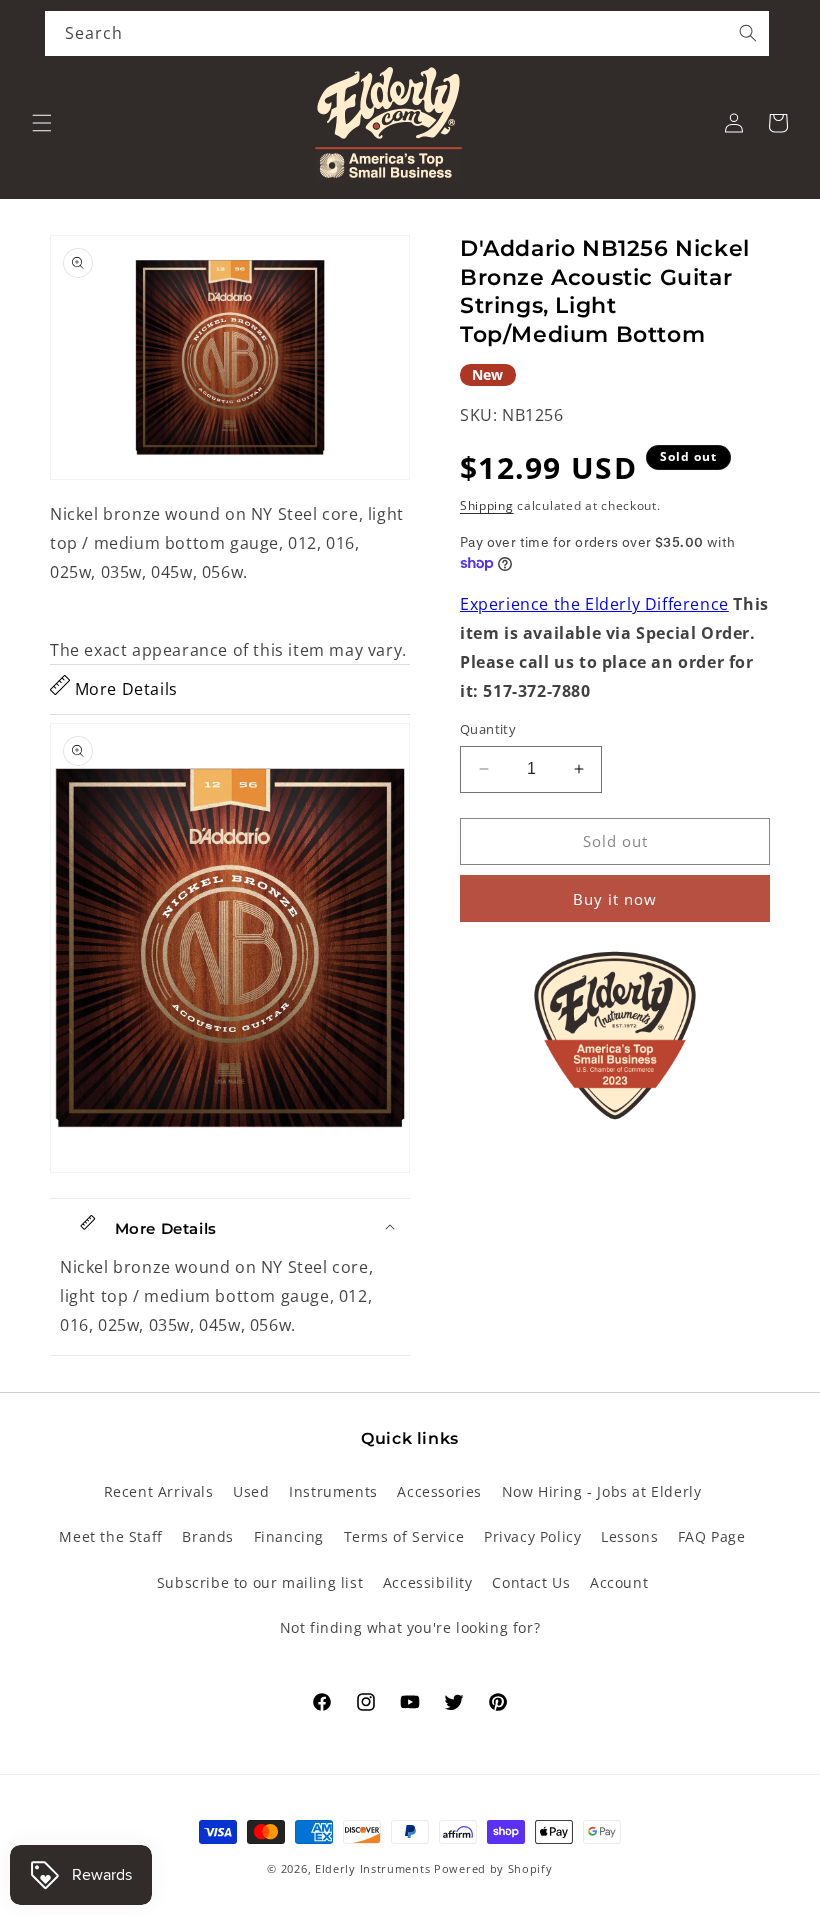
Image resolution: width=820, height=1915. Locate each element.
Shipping (487, 505)
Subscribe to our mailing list (260, 1582)
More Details (124, 689)
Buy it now (615, 899)
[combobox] (407, 33)
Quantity (488, 729)
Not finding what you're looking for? (410, 1627)
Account (619, 1582)
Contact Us (531, 1582)
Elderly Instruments (372, 1868)
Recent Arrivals (159, 1491)
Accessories (439, 1491)
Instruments (333, 1491)
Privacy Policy (532, 1536)
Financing (289, 1536)
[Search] (748, 33)
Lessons (629, 1536)
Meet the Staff (110, 1536)
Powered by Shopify (493, 1868)
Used (251, 1491)
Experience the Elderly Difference (594, 604)
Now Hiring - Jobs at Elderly (602, 1491)
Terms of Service (404, 1536)
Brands (208, 1536)
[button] (42, 123)
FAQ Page (712, 1536)
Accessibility (428, 1582)
